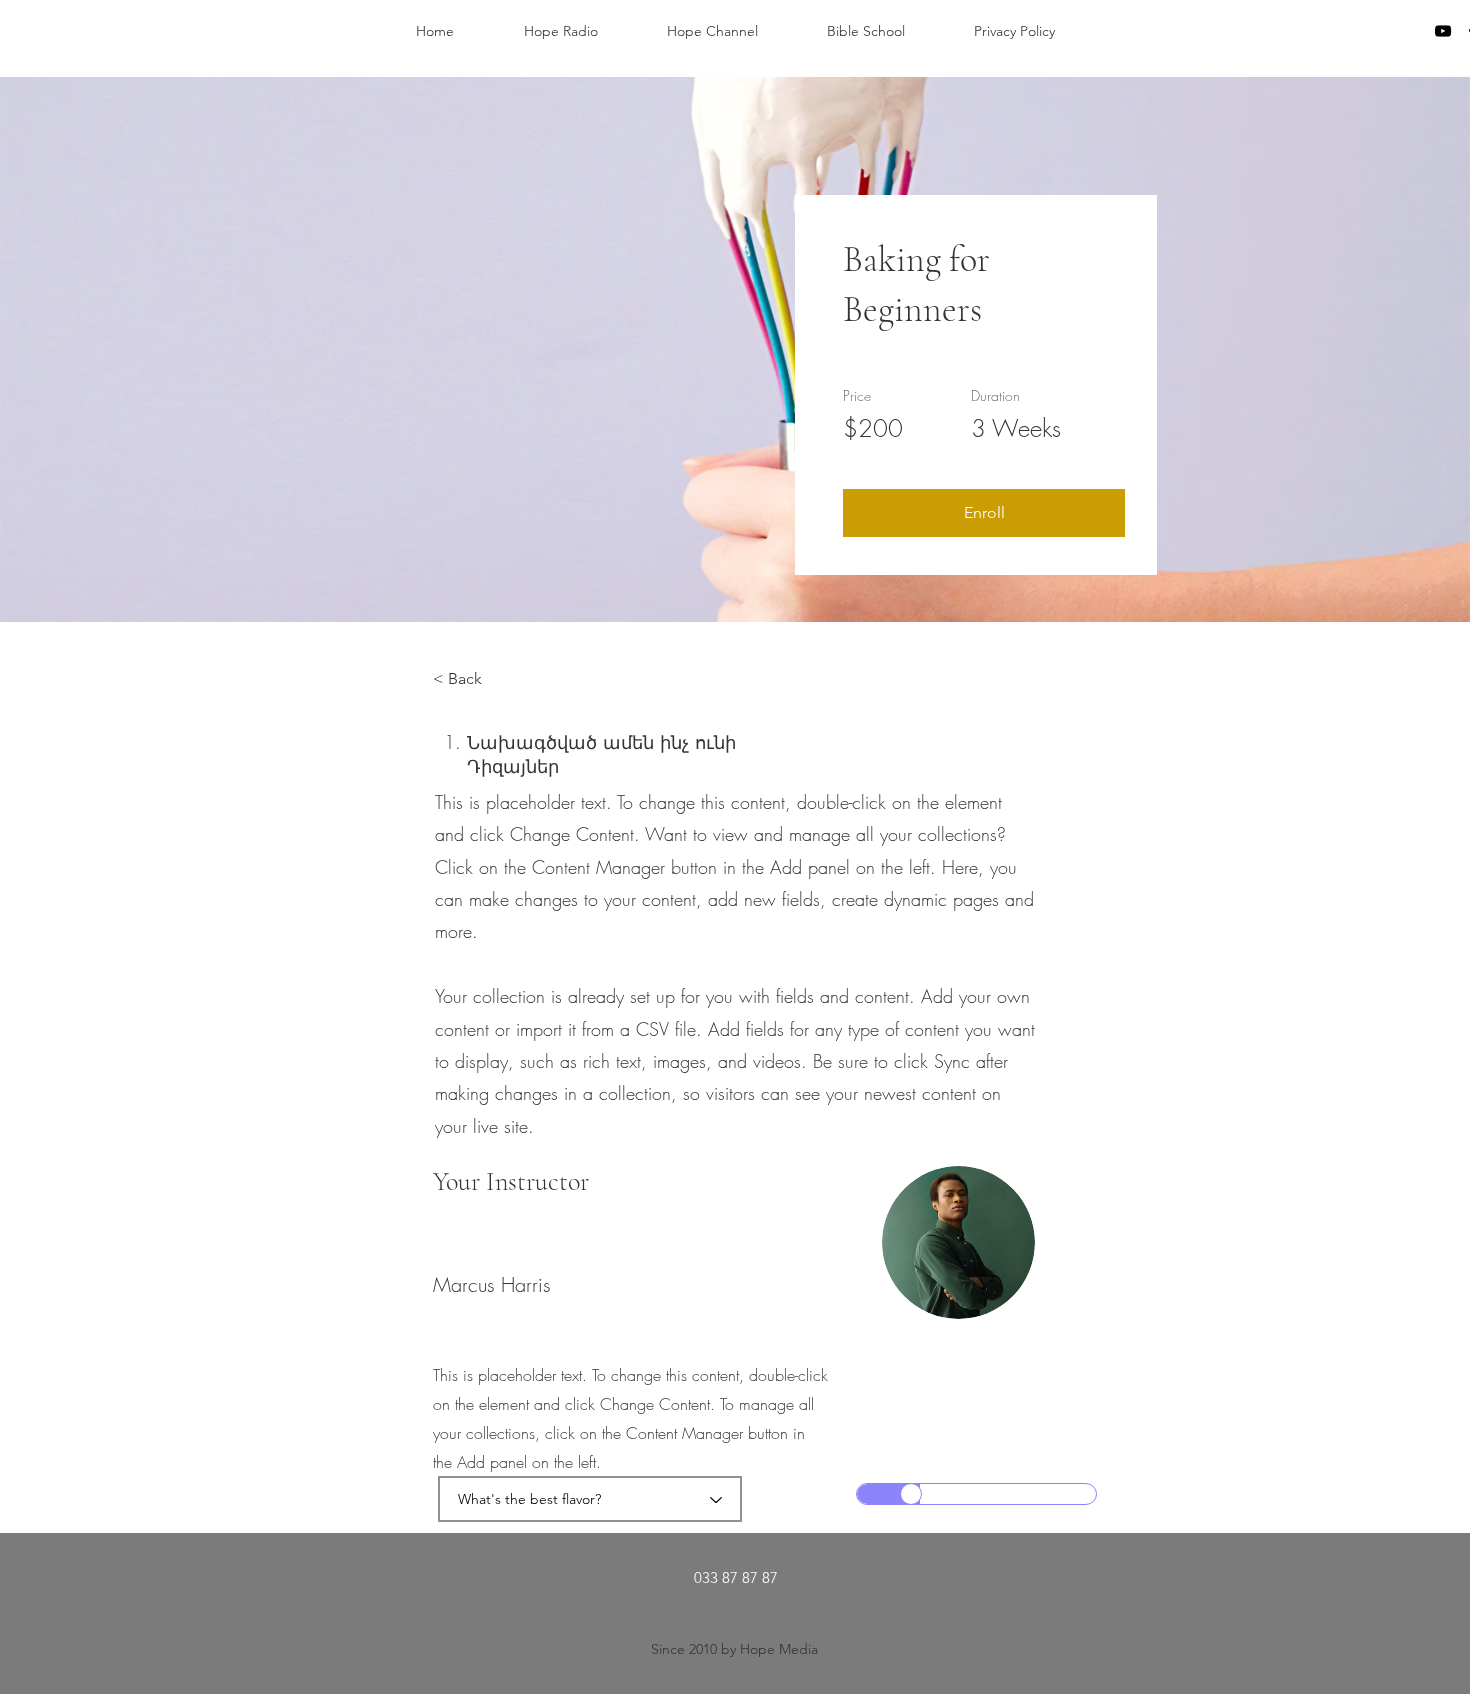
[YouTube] (1443, 31)
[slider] (911, 1494)
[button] (984, 513)
